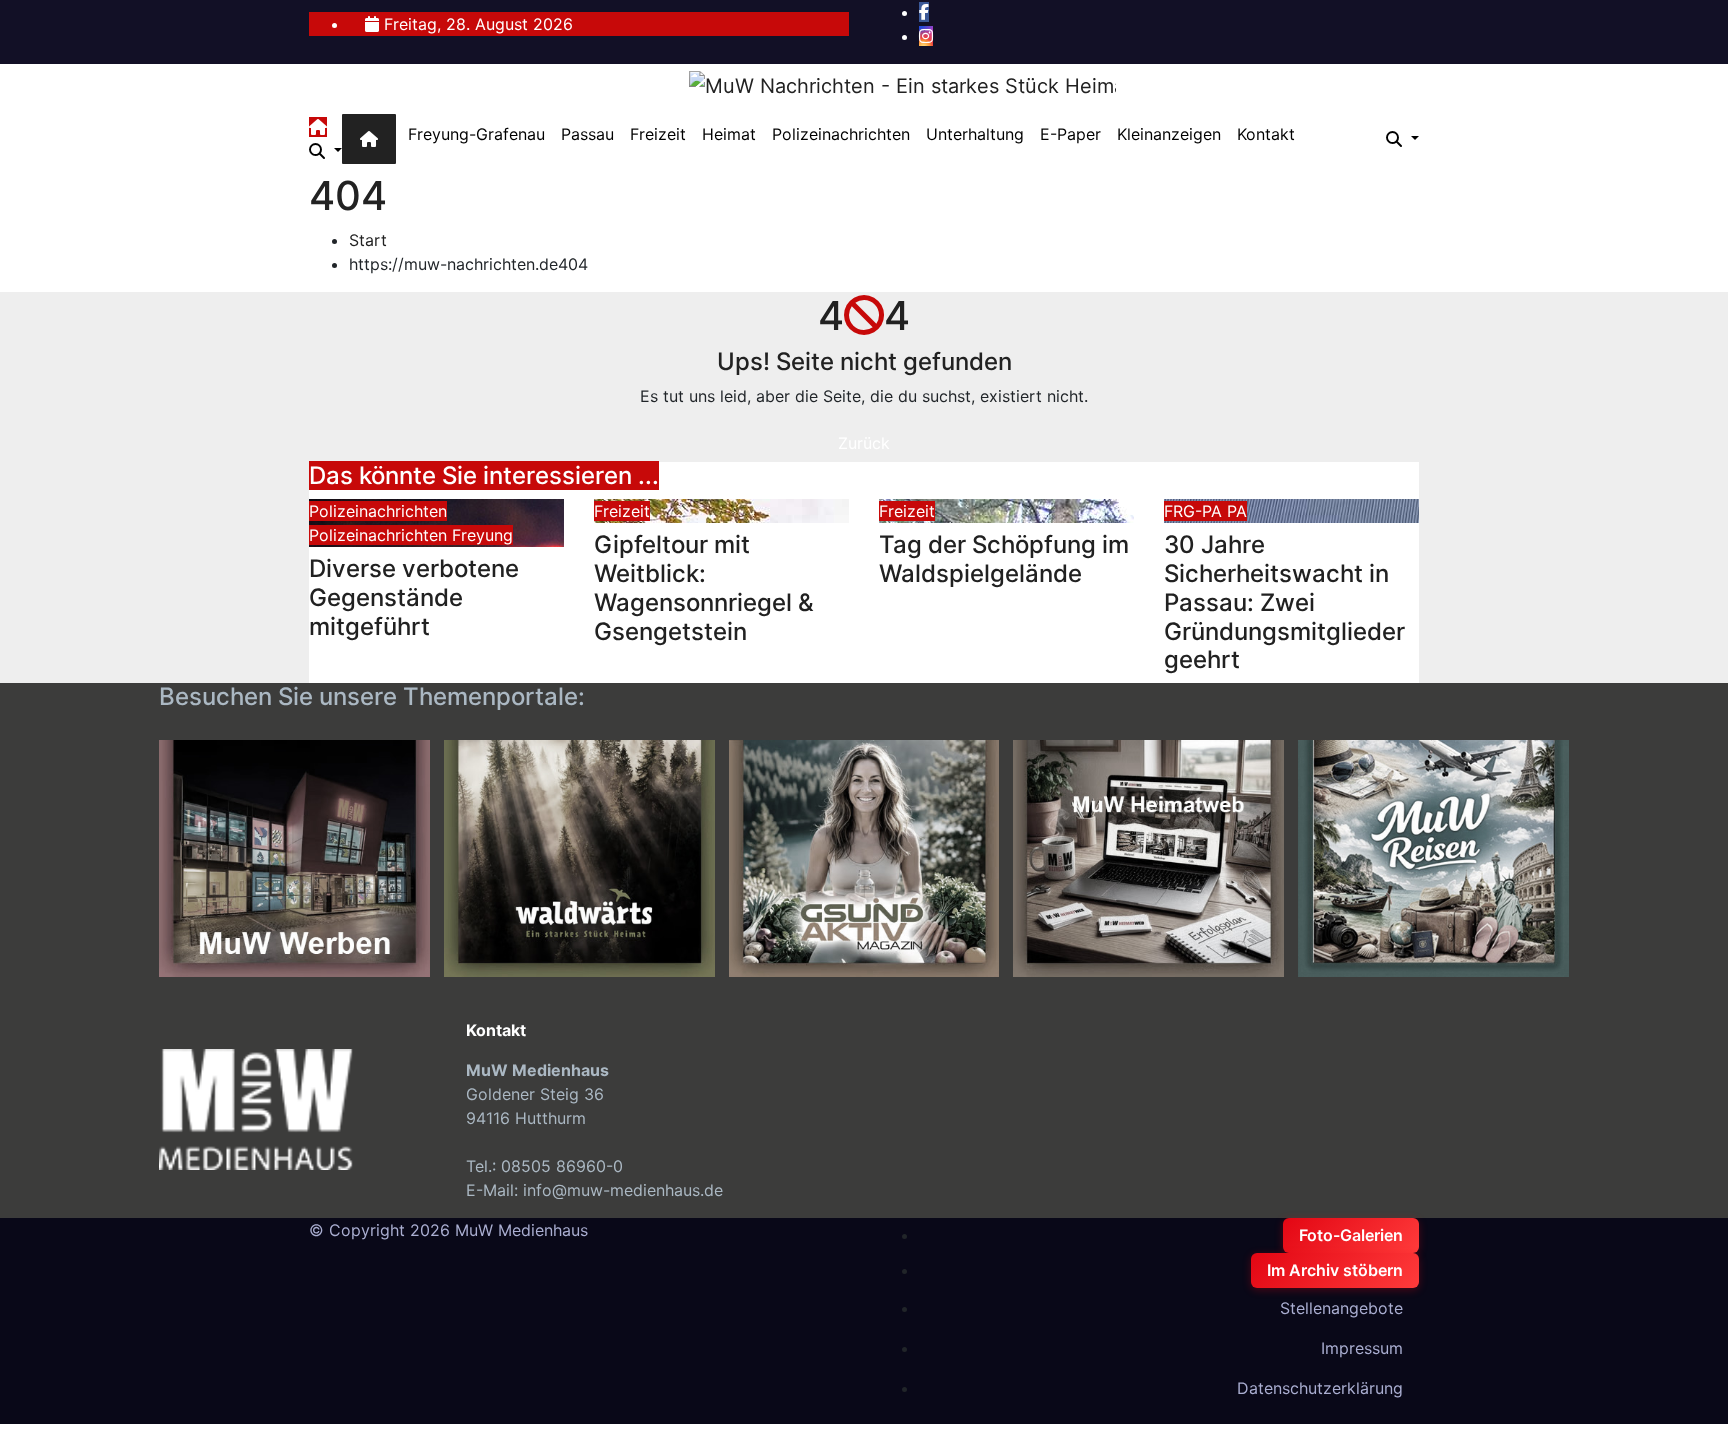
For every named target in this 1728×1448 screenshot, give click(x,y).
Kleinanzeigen (1169, 134)
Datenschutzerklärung (1320, 1388)
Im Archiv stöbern (1335, 1270)
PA (1237, 511)
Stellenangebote (1341, 1308)
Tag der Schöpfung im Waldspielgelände (1004, 559)
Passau (587, 134)
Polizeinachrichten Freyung (411, 535)
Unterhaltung (975, 134)
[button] (325, 151)
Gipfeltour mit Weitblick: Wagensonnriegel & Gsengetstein (704, 587)
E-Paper (1070, 134)
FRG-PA (1195, 511)
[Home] (369, 139)
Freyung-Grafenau (476, 134)
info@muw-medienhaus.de (623, 1190)
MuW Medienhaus (521, 1230)
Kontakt (1266, 134)
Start (368, 240)
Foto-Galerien (1351, 1235)
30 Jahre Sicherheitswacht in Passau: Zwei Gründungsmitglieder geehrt (1284, 602)
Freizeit (658, 134)
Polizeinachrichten (841, 134)
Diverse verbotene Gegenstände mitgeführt (414, 597)
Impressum (1362, 1348)
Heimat (729, 134)
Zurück (864, 443)
